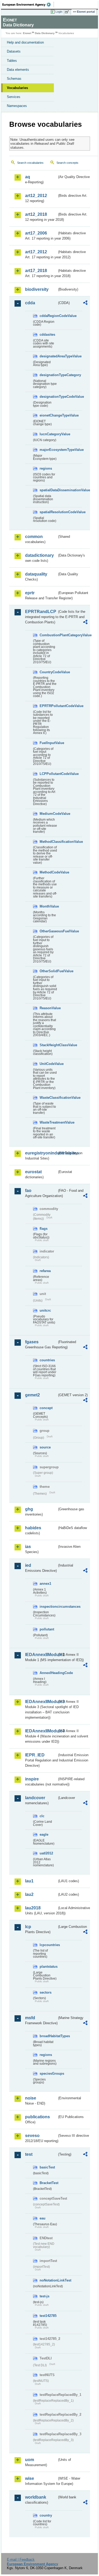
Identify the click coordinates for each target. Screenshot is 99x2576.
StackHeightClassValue (48, 1045)
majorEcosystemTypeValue (48, 450)
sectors (46, 1992)
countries (47, 1360)
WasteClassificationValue (48, 1098)
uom (30, 2460)
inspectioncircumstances (48, 1607)
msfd (30, 2018)
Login (59, 12)
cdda (30, 303)
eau (43, 2218)
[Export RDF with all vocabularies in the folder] (85, 303)
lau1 (29, 1881)
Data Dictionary (45, 33)
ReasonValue (48, 1008)
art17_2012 (36, 252)
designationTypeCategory (48, 375)
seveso (32, 2136)
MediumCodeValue (48, 814)
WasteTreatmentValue (48, 1122)
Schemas (14, 79)
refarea (45, 1271)
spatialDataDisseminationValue (48, 490)
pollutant (47, 1629)
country (46, 2515)
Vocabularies (17, 88)
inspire (32, 1779)
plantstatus (48, 1967)
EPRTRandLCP (41, 612)
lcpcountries (48, 1945)
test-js (44, 2296)
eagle (44, 1834)
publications (37, 2117)
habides (33, 1528)
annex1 (45, 1584)
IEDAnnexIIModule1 (41, 1655)
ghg (29, 1509)
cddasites (47, 335)
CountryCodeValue (48, 672)
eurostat (33, 1172)
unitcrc (45, 1310)
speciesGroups (48, 2074)
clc (42, 1816)
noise (31, 2098)
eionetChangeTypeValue (48, 415)
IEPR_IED (35, 1755)
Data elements (18, 70)
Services (14, 97)
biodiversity (37, 289)
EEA (28, 4)
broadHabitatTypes (48, 2036)
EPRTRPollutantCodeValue (48, 706)
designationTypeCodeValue (48, 397)
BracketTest (48, 2183)
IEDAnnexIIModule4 (41, 1731)
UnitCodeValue (48, 1064)
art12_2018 (36, 214)
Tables (12, 61)
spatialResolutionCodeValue (48, 512)
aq (28, 177)
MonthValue (48, 906)
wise (30, 2478)
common (34, 537)
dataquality (36, 574)
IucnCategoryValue (48, 434)
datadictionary (39, 555)
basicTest (47, 2167)
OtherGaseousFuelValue (48, 931)
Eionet (27, 33)
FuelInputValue (48, 743)
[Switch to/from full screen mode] (68, 12)
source (45, 1447)
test (29, 2154)
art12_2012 (36, 196)
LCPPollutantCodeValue (48, 774)
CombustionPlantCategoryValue (48, 635)
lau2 (29, 1894)
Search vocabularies (30, 163)
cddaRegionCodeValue (48, 316)
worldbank (36, 2497)
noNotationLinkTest (48, 2280)
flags (44, 1229)
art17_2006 (36, 233)
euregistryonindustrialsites (41, 1153)
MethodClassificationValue (48, 842)
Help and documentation (25, 42)
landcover (35, 1798)
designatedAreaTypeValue (48, 356)
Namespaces (17, 106)
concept (46, 1408)
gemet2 (32, 1395)
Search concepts (67, 163)
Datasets (14, 51)
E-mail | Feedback (21, 2559)
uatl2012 (46, 1853)
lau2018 (33, 1908)
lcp (28, 1927)
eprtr (30, 593)
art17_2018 (36, 271)
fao (28, 1191)
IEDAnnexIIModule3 (41, 1702)
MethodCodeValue (48, 872)
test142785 (48, 2316)
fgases (32, 1342)
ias (28, 1547)
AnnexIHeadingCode (48, 1673)
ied (28, 1565)
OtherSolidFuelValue (48, 971)
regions (46, 468)
